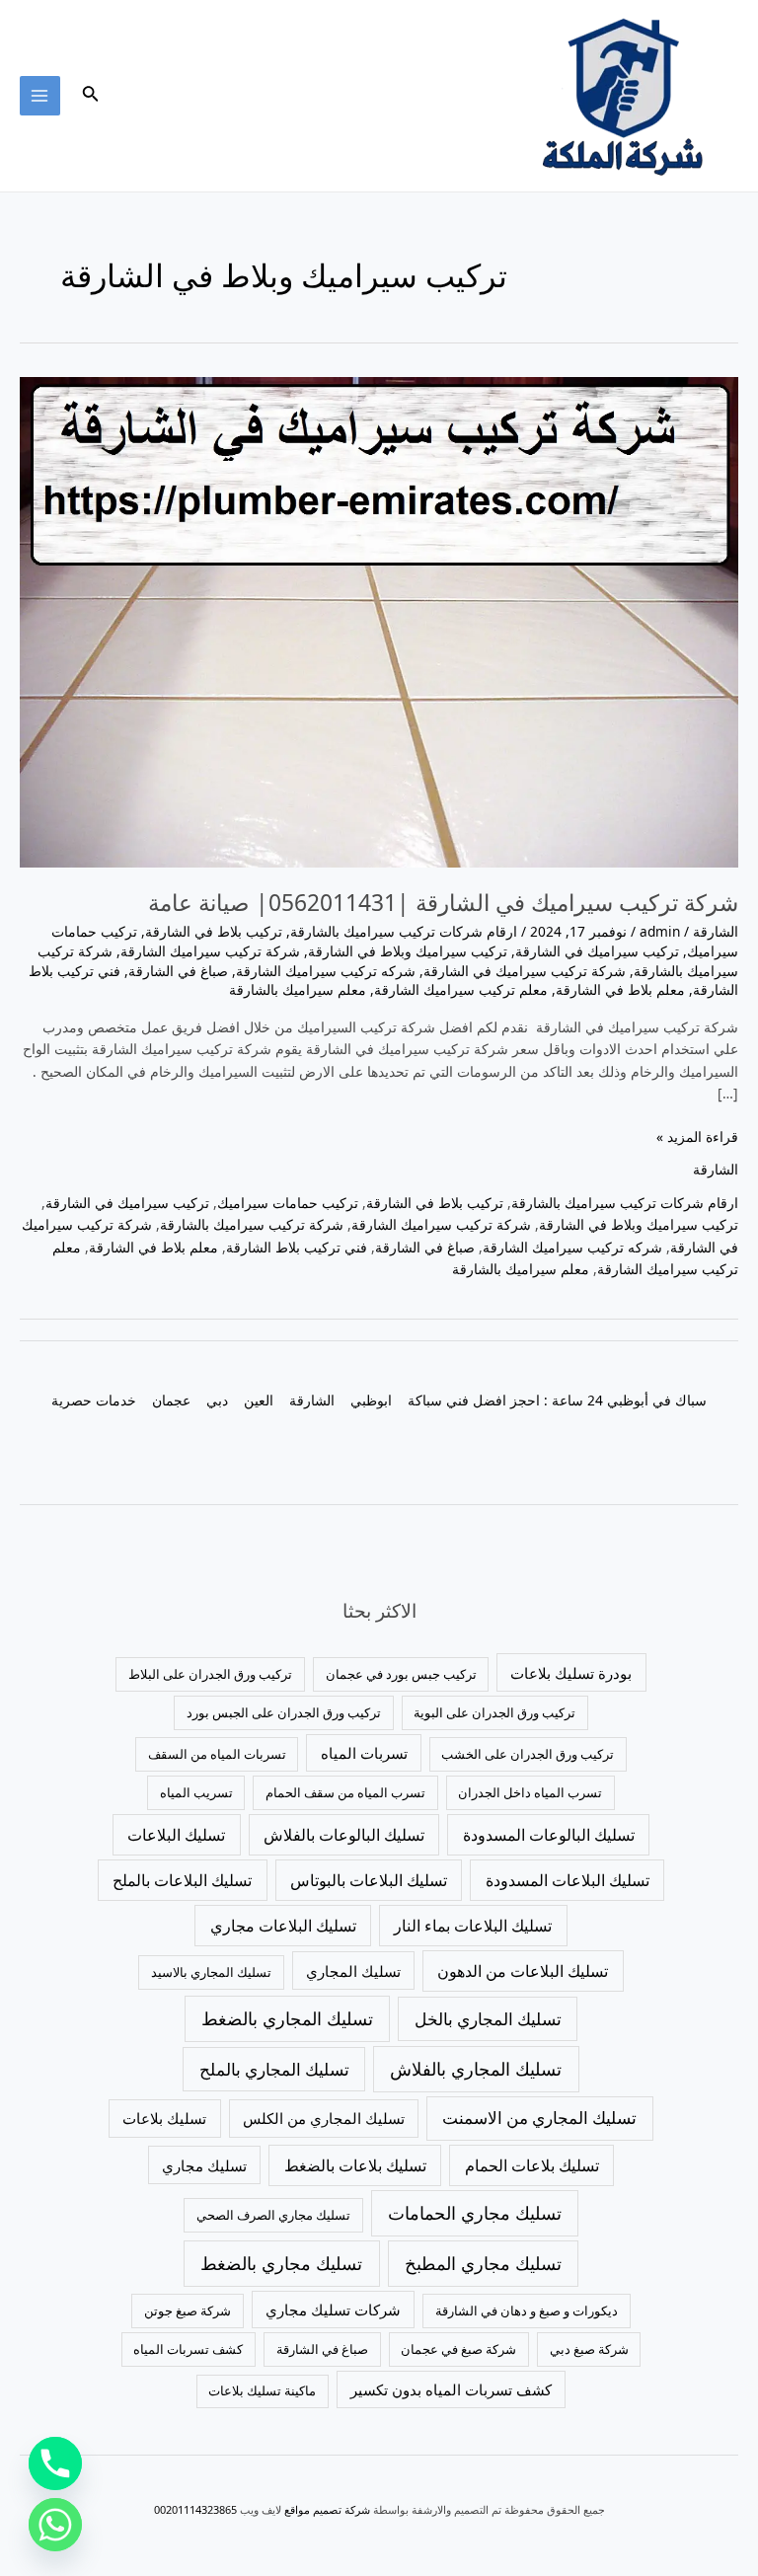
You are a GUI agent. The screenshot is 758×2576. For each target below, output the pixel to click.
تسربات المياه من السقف (217, 1754)
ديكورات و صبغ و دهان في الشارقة (527, 2311)
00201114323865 (195, 2509)
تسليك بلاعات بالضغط (355, 2165)
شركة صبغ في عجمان (458, 2349)
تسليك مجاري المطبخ (483, 2263)
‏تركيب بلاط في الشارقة (214, 931)
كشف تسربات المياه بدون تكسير (451, 2389)
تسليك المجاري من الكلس (324, 2118)
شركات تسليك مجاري (333, 2310)
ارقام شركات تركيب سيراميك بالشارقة (404, 931)
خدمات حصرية (94, 1400)
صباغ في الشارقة (178, 971)
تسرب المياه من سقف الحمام (345, 1792)
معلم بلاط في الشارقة (620, 989)
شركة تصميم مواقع (327, 2509)
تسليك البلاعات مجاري (283, 1926)
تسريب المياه (196, 1792)
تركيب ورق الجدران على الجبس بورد (284, 1712)
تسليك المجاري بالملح (274, 2069)
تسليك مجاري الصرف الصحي (273, 2215)
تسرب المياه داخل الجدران (530, 1792)
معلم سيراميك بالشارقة (298, 989)
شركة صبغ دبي (589, 2349)
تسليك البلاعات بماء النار (473, 1926)
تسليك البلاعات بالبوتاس (369, 1880)
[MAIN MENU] (40, 96)
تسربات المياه (364, 1753)
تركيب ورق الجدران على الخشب (528, 1754)
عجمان (171, 1400)
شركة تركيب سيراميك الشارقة (210, 951)
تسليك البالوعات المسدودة (549, 1835)
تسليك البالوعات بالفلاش (344, 1835)
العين (259, 1400)
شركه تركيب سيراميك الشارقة (326, 971)
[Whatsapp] (55, 2525)
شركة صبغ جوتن (188, 2311)
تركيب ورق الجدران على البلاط (210, 1674)
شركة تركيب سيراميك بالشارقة (252, 1224)
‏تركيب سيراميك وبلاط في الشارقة (408, 951)
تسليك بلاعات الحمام (532, 2165)
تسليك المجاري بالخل (488, 2019)
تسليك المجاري (353, 1971)
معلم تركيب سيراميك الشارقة (461, 989)
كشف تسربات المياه (188, 2349)
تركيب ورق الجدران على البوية (494, 1712)
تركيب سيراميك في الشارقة (597, 951)
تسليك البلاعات (176, 1835)
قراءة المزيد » (697, 1136)
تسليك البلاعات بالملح (182, 1880)
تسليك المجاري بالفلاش (476, 2069)
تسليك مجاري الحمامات (475, 2213)
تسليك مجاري (204, 2165)
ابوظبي (371, 1400)
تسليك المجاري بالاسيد (211, 1972)
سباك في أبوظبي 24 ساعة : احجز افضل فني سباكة (557, 1400)
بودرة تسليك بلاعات (571, 1673)
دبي (217, 1400)
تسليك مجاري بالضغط (281, 2263)
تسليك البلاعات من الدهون (523, 1971)
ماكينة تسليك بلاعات (262, 2390)
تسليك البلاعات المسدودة (568, 1880)
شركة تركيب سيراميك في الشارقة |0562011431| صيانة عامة (443, 903)
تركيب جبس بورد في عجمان (401, 1674)
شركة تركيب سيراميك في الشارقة (525, 971)
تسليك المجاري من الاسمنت (539, 2118)
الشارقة (716, 931)
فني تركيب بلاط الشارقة (297, 1247)
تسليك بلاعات (164, 2118)
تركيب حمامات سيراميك (288, 1203)
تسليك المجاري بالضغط (287, 2018)
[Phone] (55, 2463)
